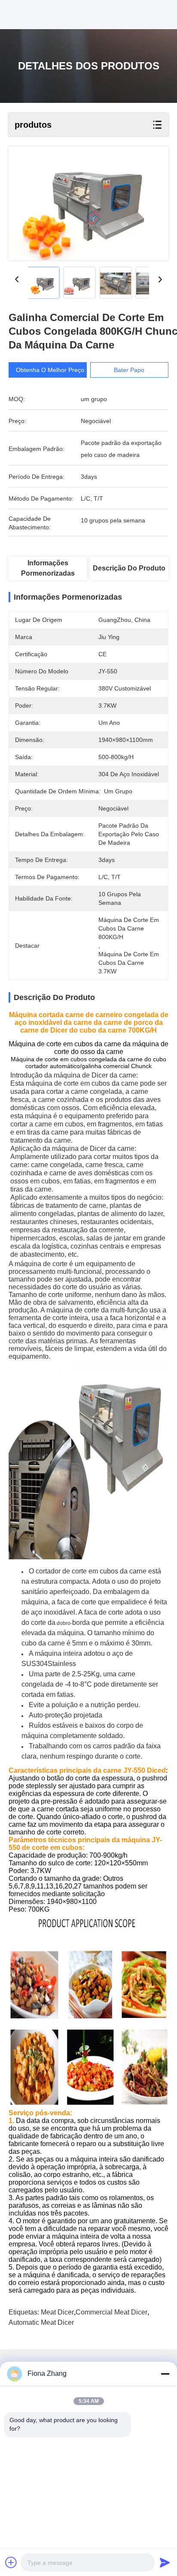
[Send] (165, 2562)
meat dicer (57, 2312)
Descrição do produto (129, 568)
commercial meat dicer (111, 2312)
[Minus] (165, 2374)
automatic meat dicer (41, 2322)
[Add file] (11, 2562)
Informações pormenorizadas (48, 568)
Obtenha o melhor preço (50, 370)
